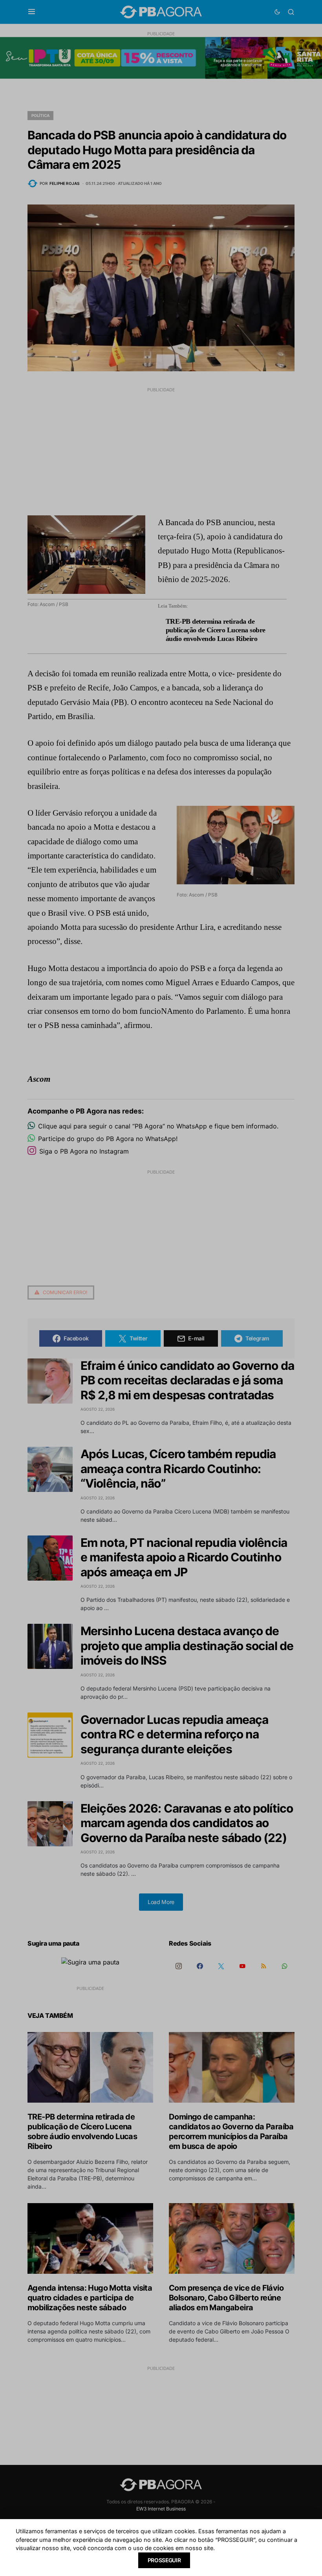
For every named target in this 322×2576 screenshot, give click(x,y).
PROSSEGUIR (164, 2560)
